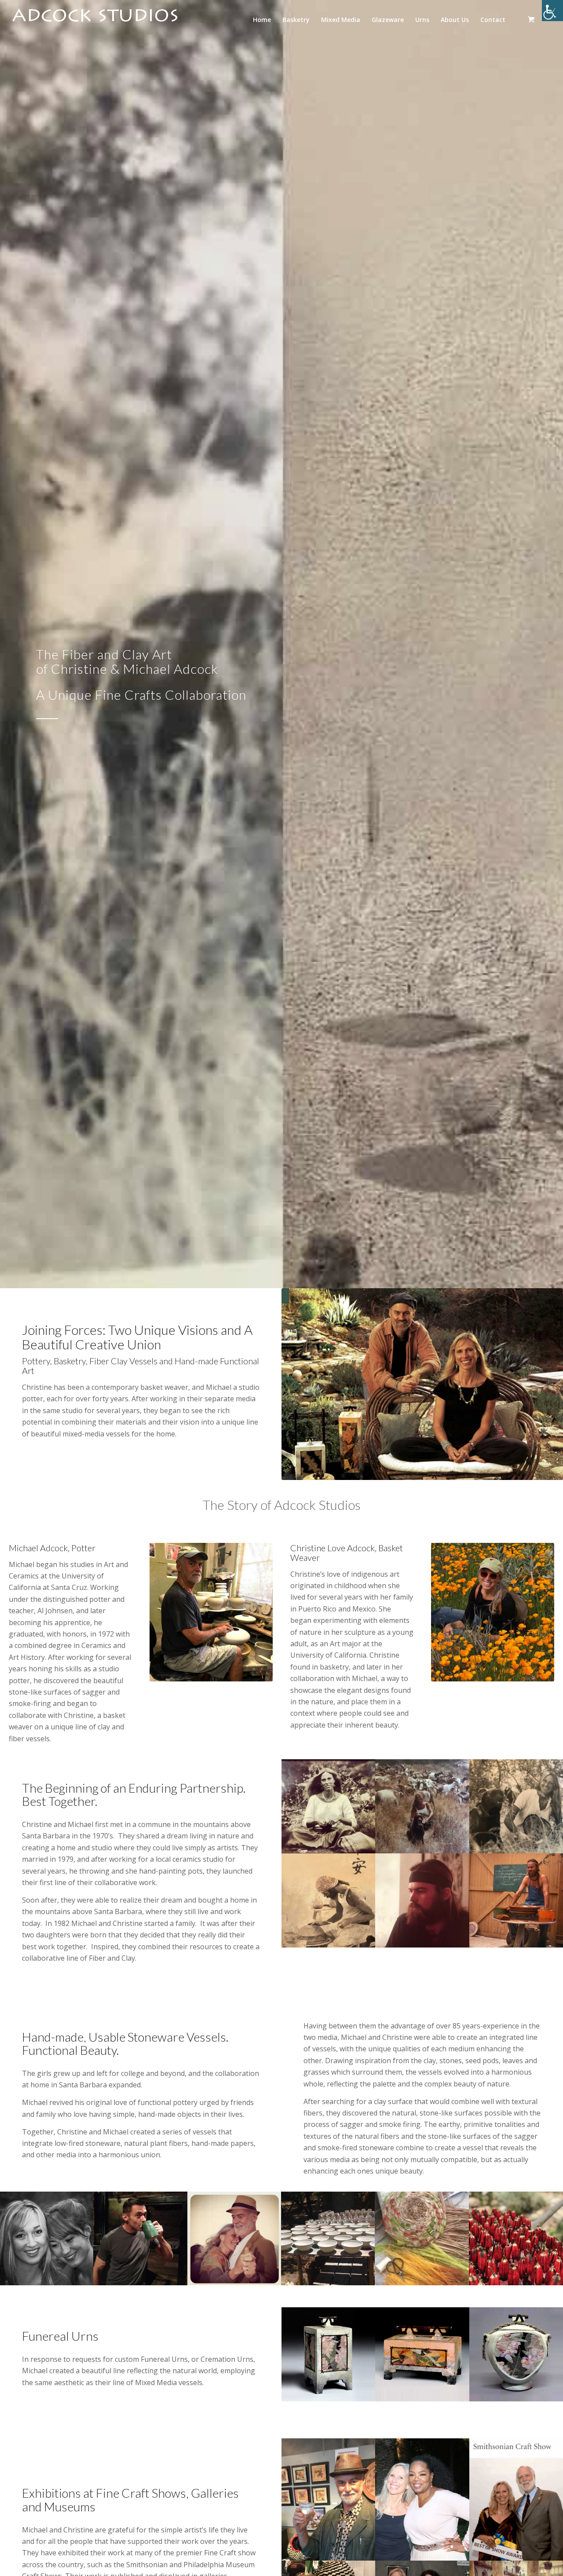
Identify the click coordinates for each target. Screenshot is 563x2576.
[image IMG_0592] (329, 2499)
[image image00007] (422, 2238)
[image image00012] (328, 2238)
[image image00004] (516, 2238)
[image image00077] (423, 2499)
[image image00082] (141, 2238)
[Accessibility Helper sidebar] (552, 11)
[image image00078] (329, 1806)
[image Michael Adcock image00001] (423, 1900)
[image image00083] (329, 1900)
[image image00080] (235, 2238)
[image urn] (423, 2354)
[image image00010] (423, 1806)
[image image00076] (47, 2238)
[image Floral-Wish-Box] (329, 2354)
